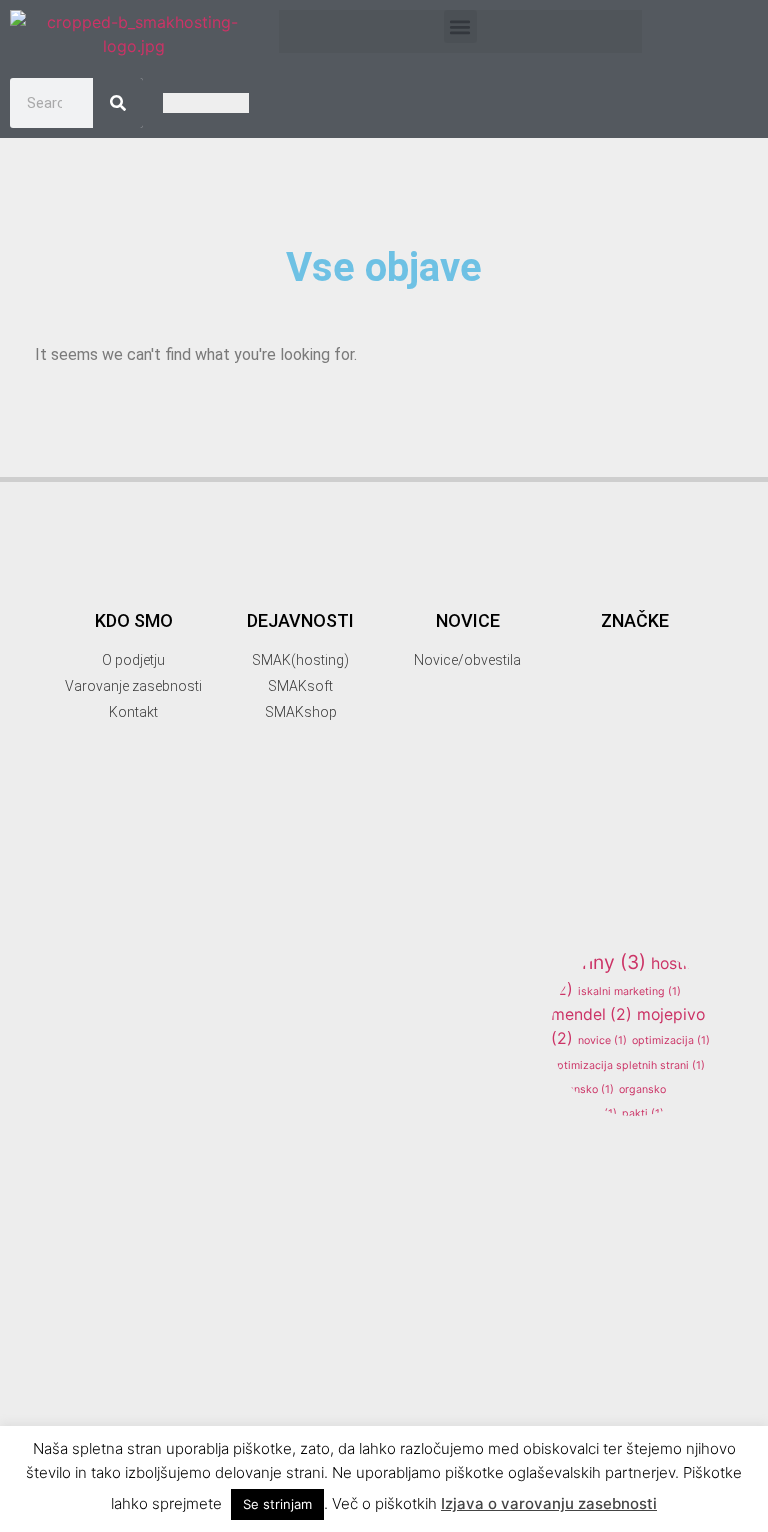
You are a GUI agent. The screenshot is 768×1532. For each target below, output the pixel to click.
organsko (582, 1089)
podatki (596, 1137)
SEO (677, 1216)
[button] (460, 26)
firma (599, 806)
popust (577, 1161)
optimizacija (671, 1040)
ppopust (637, 1161)
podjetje (658, 1137)
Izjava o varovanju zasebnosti (549, 1503)
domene (606, 732)
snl (579, 1377)
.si (610, 590)
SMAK (617, 1250)
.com (571, 590)
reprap (602, 1212)
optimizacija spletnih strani (628, 1065)
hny (614, 962)
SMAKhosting (628, 1311)
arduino (635, 676)
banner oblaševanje (608, 707)
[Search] (118, 103)
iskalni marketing (629, 991)
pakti (643, 1113)
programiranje (616, 1183)
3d (656, 587)
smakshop (630, 1344)
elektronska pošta (630, 754)
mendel (591, 1014)
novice (602, 1040)
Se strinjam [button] (277, 1504)
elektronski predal (605, 781)
